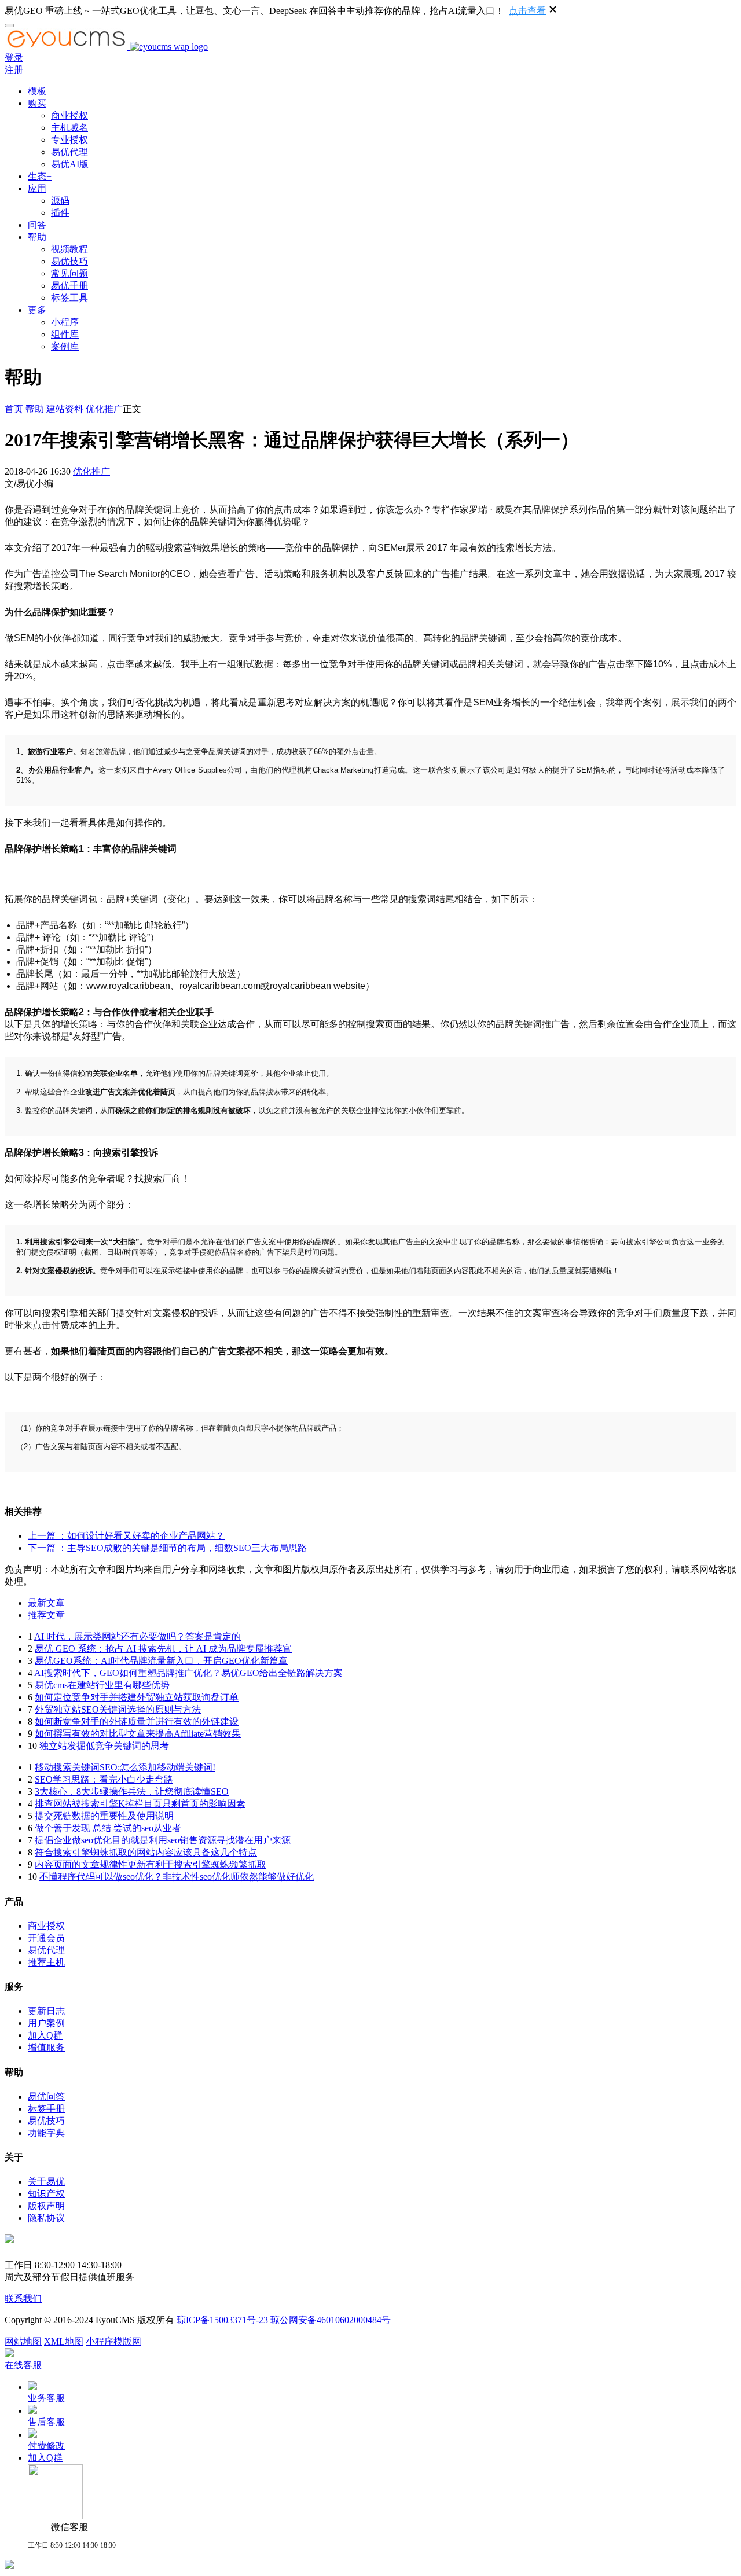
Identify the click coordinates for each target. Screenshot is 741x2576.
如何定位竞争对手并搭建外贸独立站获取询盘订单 (137, 1697)
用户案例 (46, 2023)
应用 (37, 188)
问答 (37, 225)
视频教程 (69, 249)
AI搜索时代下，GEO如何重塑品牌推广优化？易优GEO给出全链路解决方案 (188, 1673)
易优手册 (69, 286)
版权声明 (46, 2206)
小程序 (65, 322)
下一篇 (167, 1548)
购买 (37, 103)
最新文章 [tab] (46, 1603)
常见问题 (69, 273)
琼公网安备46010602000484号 (331, 2320)
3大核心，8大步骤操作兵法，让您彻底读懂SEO (132, 1792)
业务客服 (46, 2398)
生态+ (40, 176)
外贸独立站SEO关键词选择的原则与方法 (118, 1709)
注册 (14, 70)
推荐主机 (46, 1962)
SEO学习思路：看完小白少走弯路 (104, 1779)
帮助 (37, 237)
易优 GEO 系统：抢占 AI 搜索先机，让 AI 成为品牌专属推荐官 (163, 1649)
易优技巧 (69, 261)
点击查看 (527, 11)
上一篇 (126, 1536)
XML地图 (64, 2341)
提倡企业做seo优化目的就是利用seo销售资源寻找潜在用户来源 (163, 1840)
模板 (37, 91)
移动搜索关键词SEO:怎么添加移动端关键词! (125, 1767)
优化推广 (104, 409)
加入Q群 (45, 2035)
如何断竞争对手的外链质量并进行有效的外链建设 (137, 1721)
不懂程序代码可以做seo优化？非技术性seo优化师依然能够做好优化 (177, 1877)
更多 (37, 310)
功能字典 (46, 2133)
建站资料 (65, 409)
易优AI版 (70, 164)
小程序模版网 (113, 2341)
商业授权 (69, 115)
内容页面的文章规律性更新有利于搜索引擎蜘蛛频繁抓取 (151, 1864)
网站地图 (23, 2341)
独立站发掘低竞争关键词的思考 (104, 1746)
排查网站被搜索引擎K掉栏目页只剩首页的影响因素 (140, 1804)
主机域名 (69, 128)
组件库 (65, 334)
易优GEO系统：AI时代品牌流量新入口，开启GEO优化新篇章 (161, 1661)
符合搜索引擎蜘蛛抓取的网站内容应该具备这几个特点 (146, 1852)
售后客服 (46, 2422)
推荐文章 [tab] (46, 1615)
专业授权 (69, 140)
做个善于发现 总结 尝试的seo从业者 (108, 1828)
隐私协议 (46, 2218)
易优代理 (69, 152)
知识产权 (46, 2194)
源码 (60, 201)
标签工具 (69, 298)
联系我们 (23, 2298)
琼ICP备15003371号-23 (222, 2320)
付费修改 (46, 2445)
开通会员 (46, 1938)
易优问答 (46, 2097)
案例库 (65, 346)
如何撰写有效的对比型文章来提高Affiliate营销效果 (138, 1734)
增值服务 (46, 2047)
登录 (14, 58)
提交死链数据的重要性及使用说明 (104, 1816)
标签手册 (46, 2109)
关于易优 (46, 2182)
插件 (60, 213)
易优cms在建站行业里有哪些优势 (102, 1685)
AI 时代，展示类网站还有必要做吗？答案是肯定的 (137, 1636)
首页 (14, 409)
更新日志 (46, 2011)
